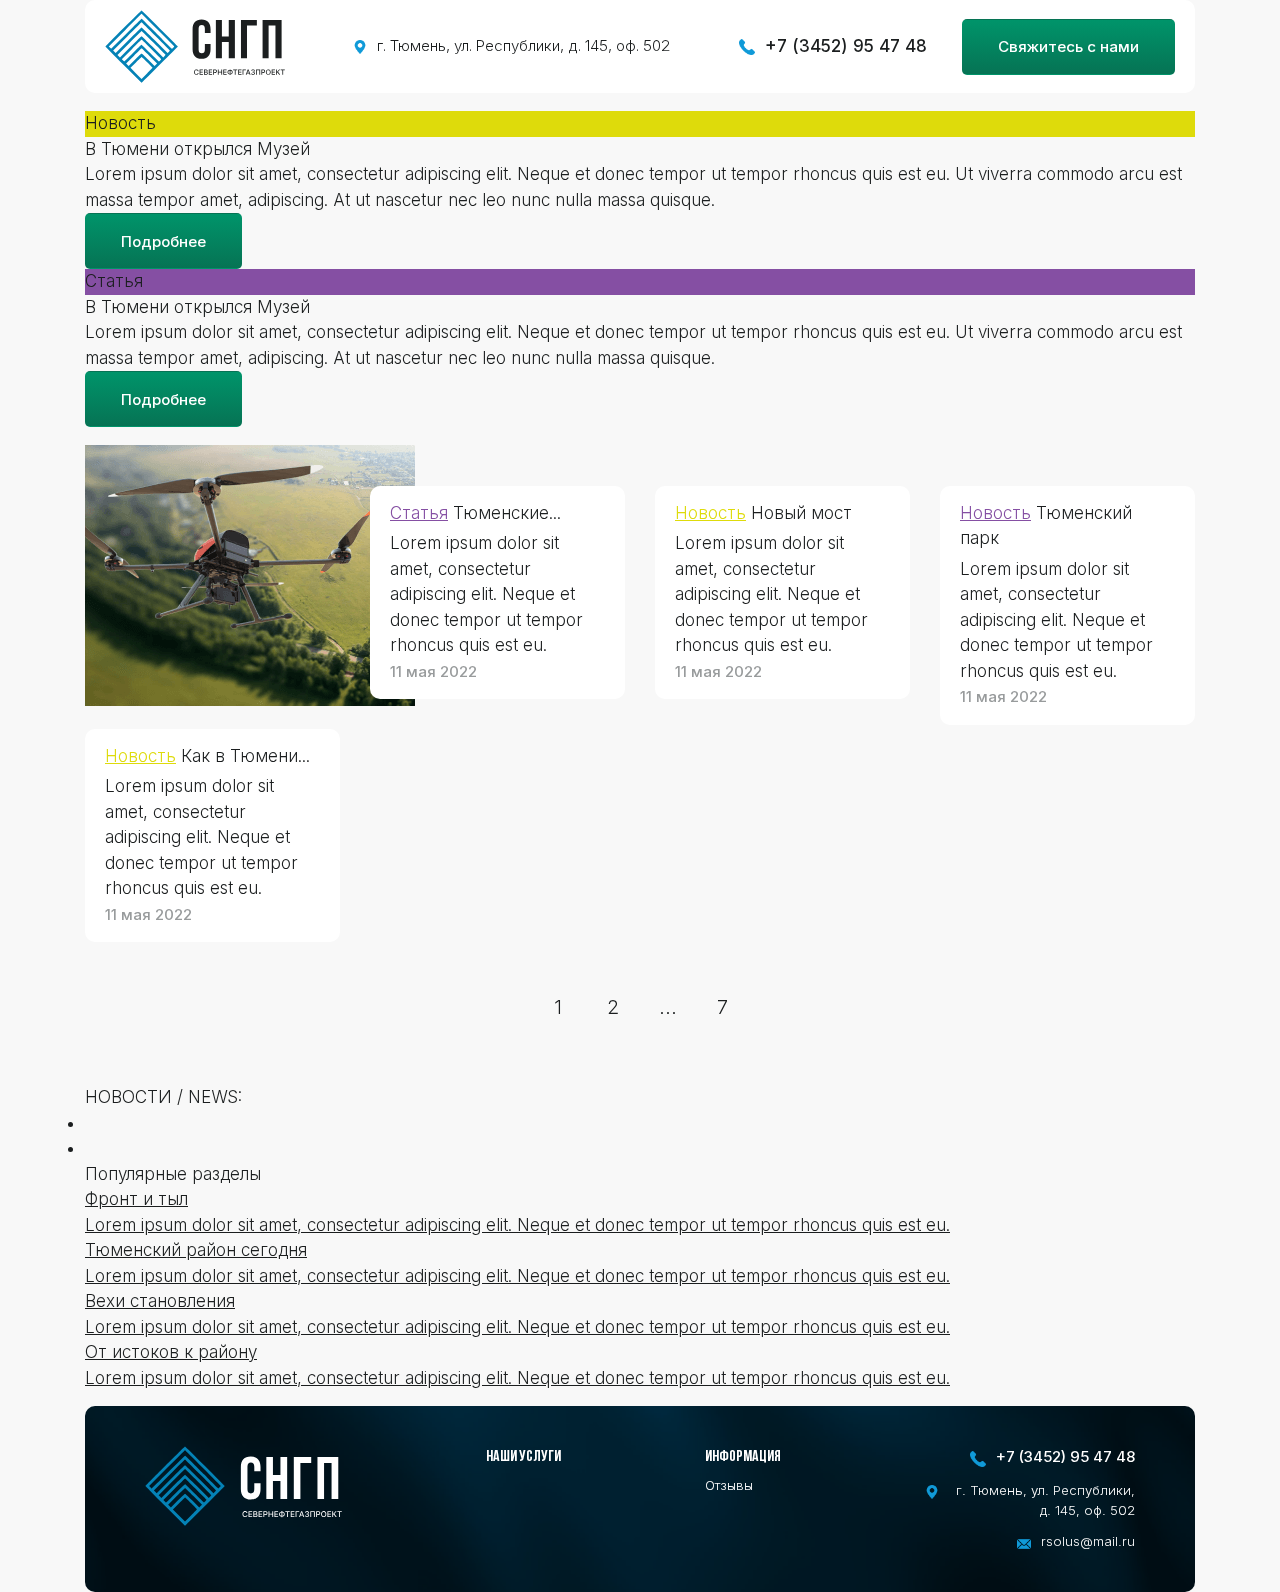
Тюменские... (507, 513)
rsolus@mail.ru (1088, 1541)
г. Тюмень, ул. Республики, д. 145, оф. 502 (524, 45)
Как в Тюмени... (245, 756)
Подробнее (163, 241)
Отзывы (729, 1485)
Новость (140, 756)
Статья (419, 513)
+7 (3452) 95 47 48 (846, 46)
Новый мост (801, 513)
